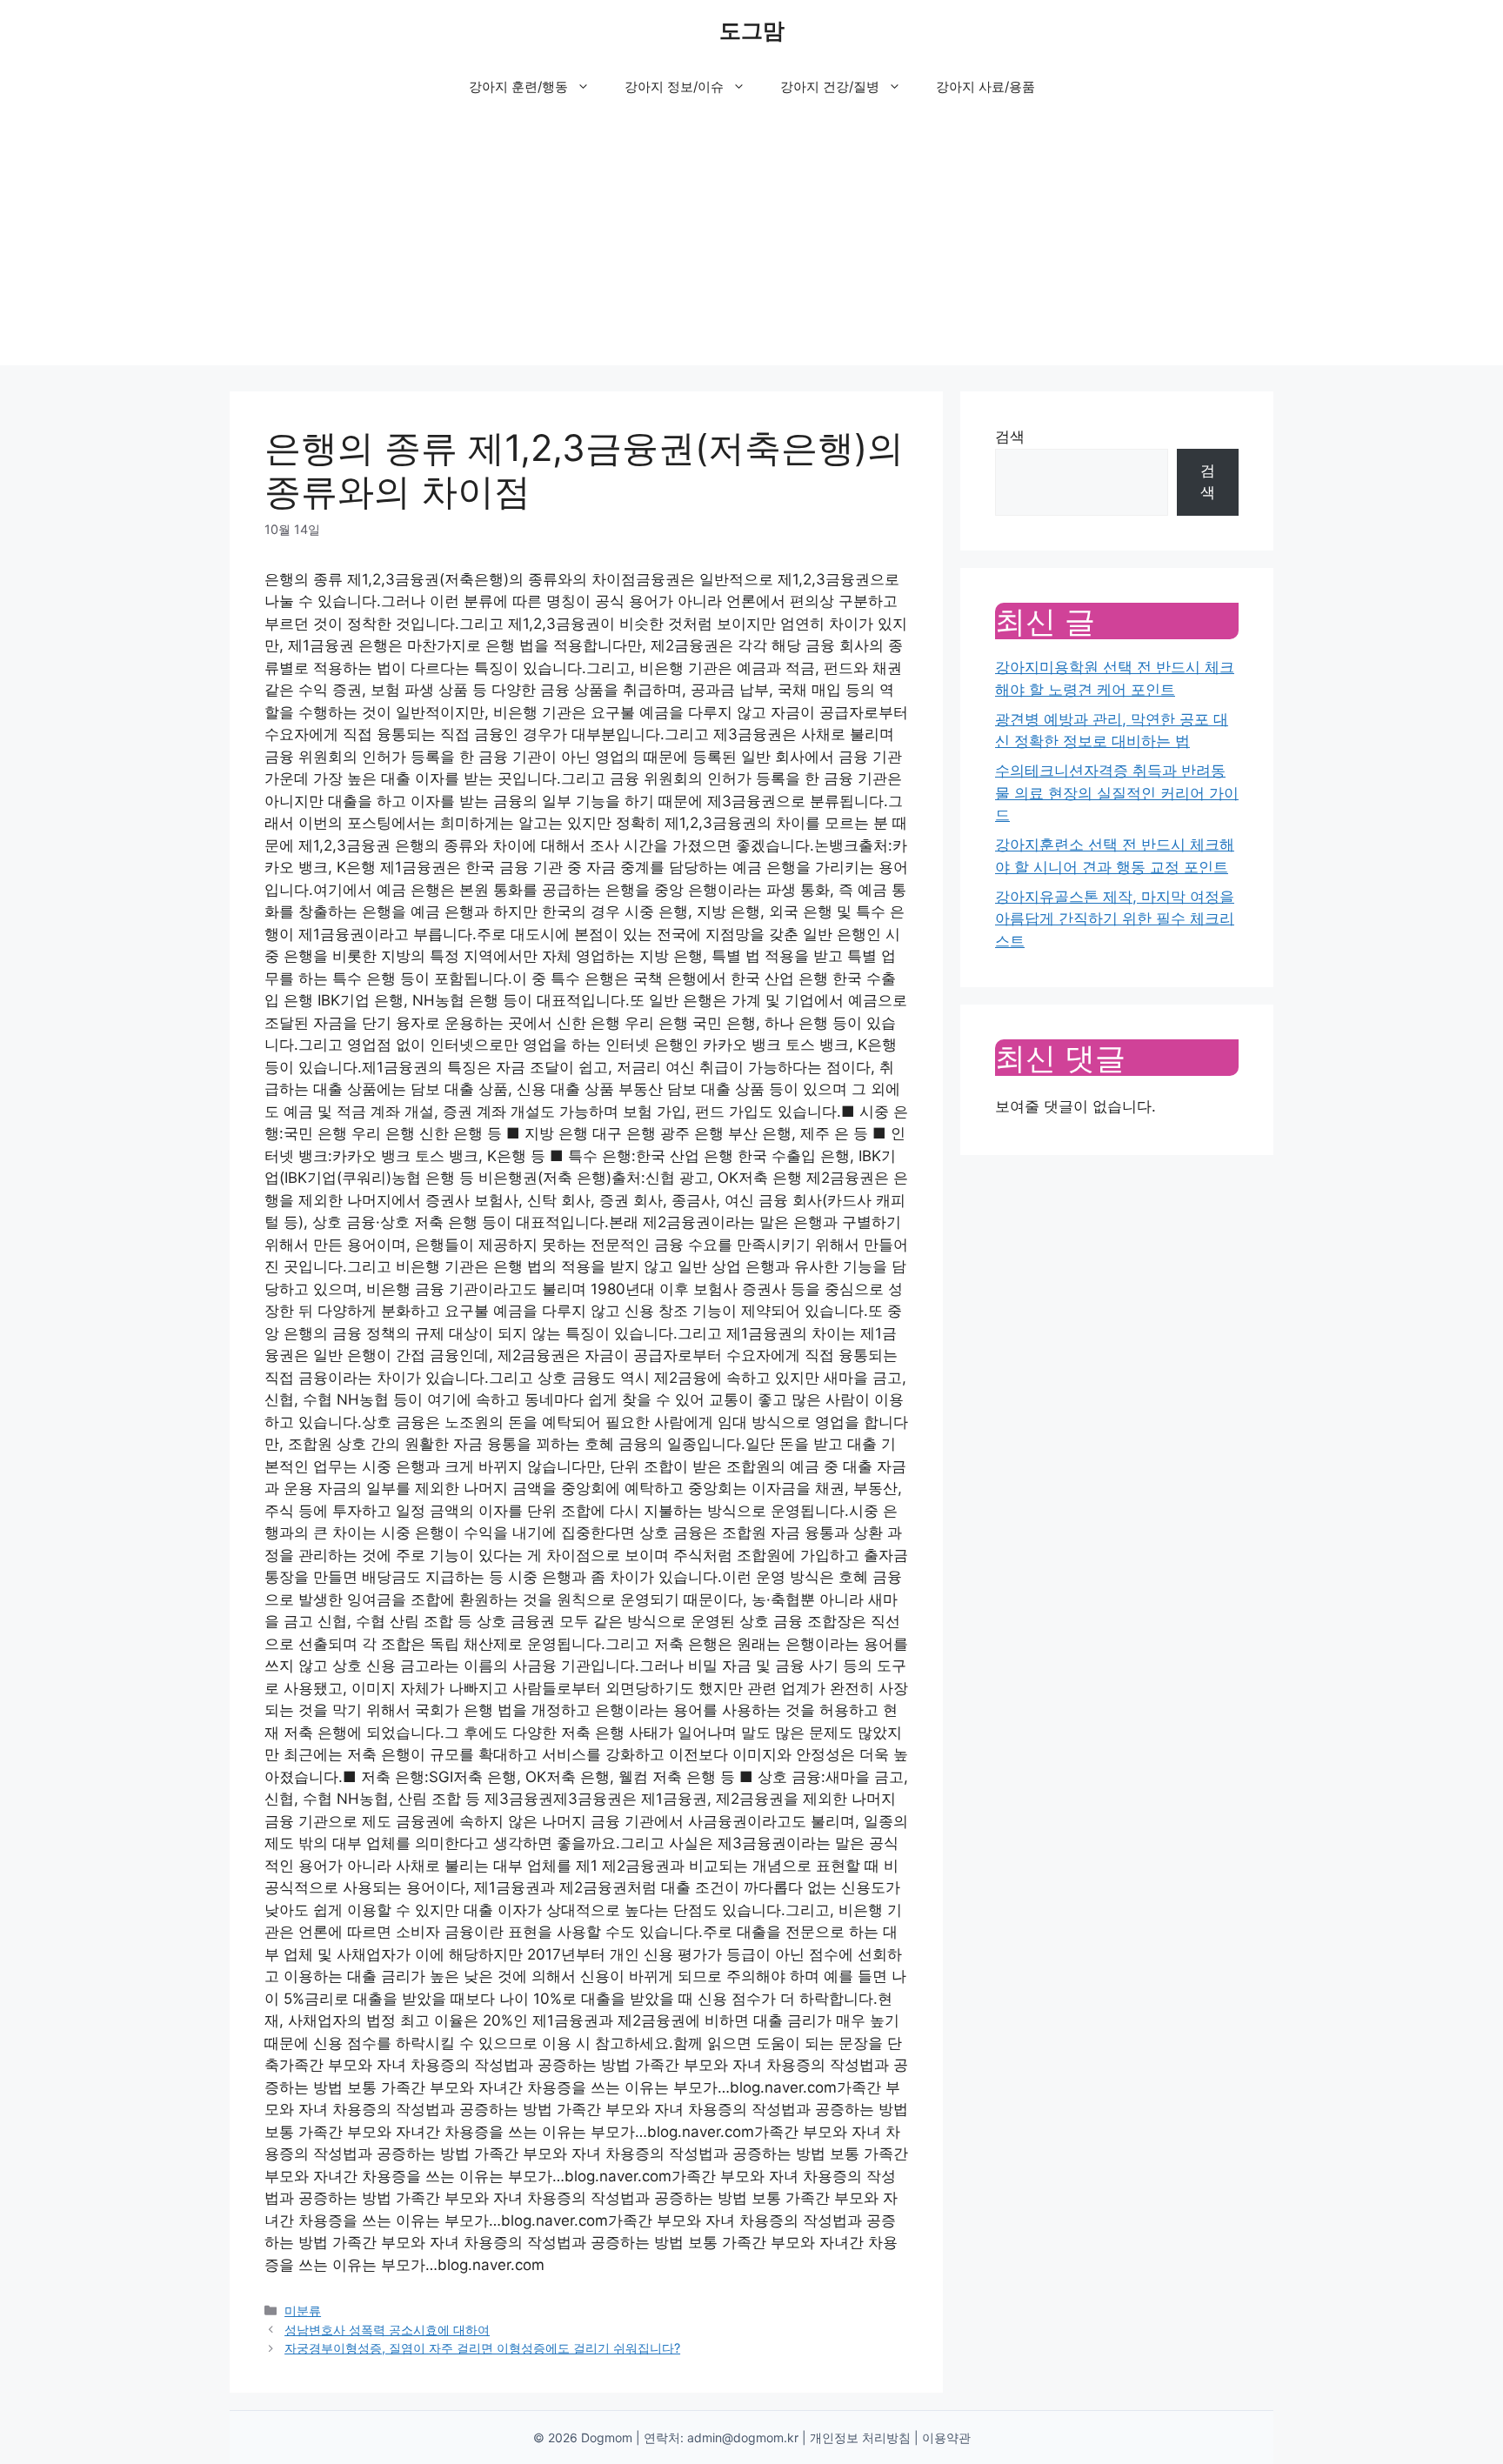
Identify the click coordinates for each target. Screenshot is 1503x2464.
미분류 (303, 2310)
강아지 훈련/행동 (518, 87)
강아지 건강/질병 (830, 87)
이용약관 (946, 2437)
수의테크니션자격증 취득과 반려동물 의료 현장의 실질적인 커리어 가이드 (1117, 793)
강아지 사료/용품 (985, 87)
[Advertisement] (751, 244)
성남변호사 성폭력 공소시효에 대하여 (387, 2330)
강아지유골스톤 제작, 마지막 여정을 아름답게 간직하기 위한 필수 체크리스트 (1115, 919)
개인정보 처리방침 (860, 2437)
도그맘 (752, 30)
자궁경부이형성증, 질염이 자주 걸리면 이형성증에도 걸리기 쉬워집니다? (482, 2348)
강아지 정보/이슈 (674, 87)
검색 (1010, 437)
